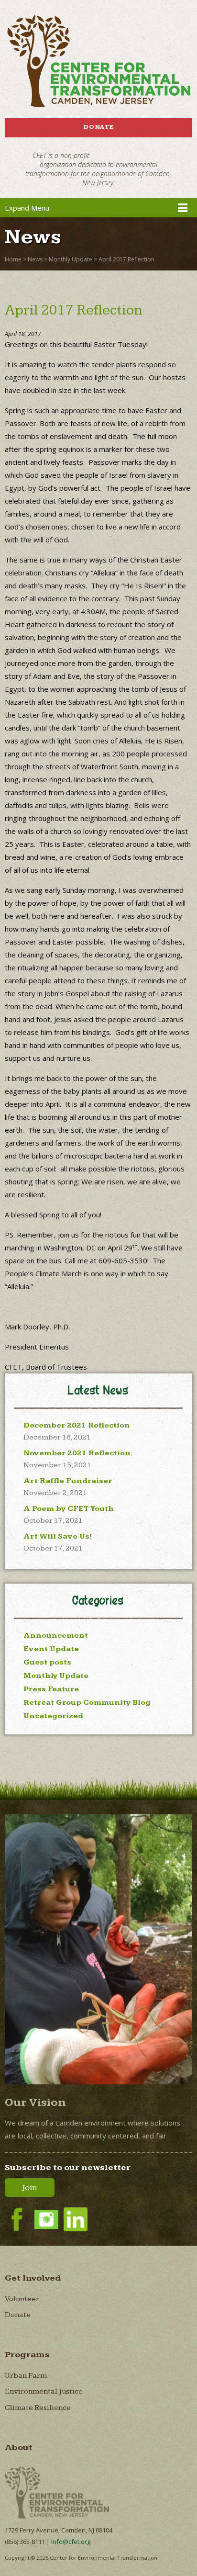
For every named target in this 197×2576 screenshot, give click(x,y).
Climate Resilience (38, 2408)
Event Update (51, 1649)
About (19, 2447)
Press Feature (51, 1689)
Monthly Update (71, 259)
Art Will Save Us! (58, 1536)
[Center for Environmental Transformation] (98, 61)
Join (30, 2188)
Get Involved (33, 2278)
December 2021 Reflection (77, 1425)
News (35, 259)
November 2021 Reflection (77, 1453)
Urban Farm (26, 2376)
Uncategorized (53, 1716)
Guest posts (47, 1662)
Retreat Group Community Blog (87, 1703)
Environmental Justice (44, 2391)
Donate (98, 127)
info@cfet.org (71, 2542)
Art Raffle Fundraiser (68, 1481)
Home (13, 259)
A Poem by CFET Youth (69, 1509)
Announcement (56, 1636)
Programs (27, 2355)
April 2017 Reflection (126, 259)
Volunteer (22, 2299)
